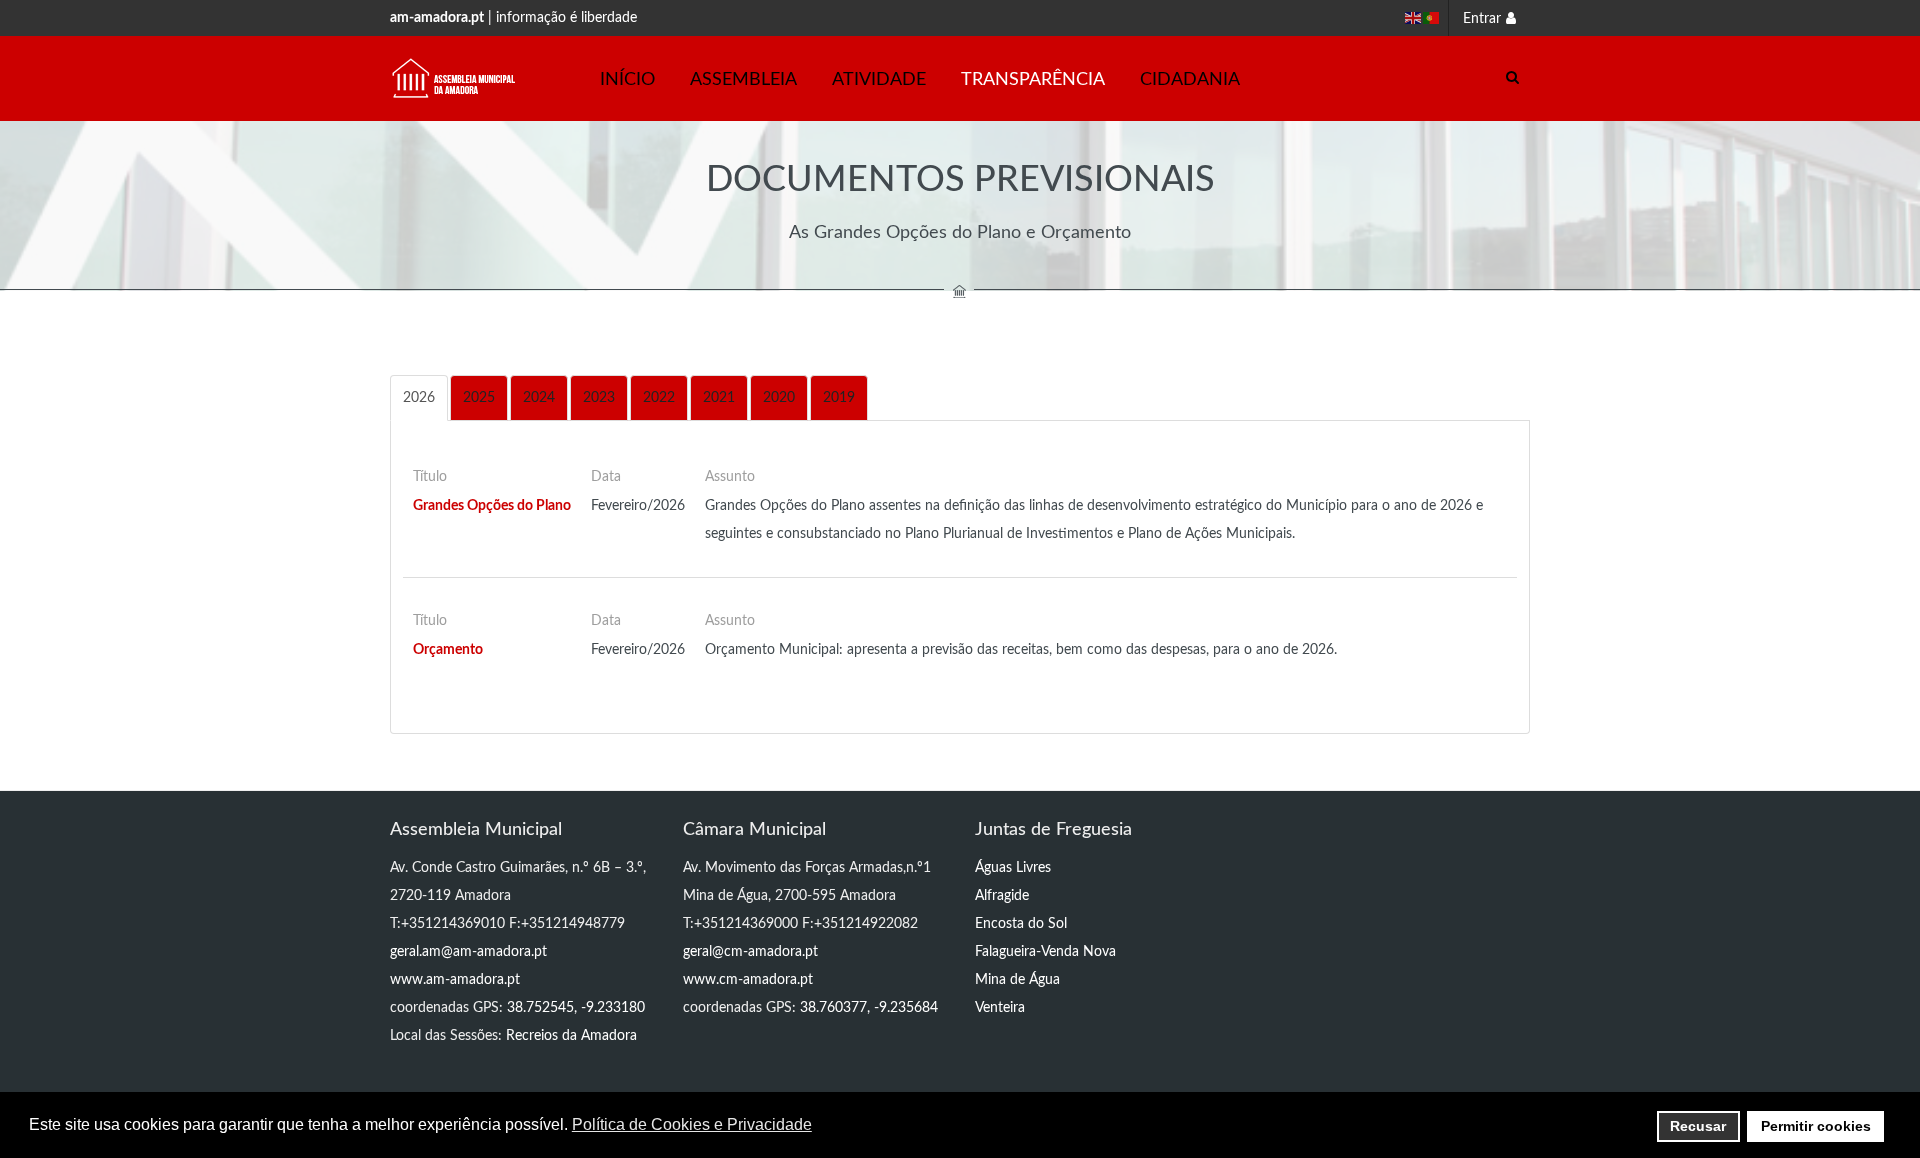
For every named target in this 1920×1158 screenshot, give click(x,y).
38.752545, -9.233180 (576, 1008)
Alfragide (1002, 896)
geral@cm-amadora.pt (750, 952)
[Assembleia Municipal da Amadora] (454, 78)
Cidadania (1190, 80)
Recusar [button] (1698, 1126)
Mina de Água (1017, 980)
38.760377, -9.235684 (869, 1008)
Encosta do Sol (1021, 924)
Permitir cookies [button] (1816, 1126)
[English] (1414, 18)
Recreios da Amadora (571, 1036)
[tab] (419, 398)
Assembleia (743, 80)
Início (627, 80)
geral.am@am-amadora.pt (468, 952)
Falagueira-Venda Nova (1045, 952)
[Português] (1432, 18)
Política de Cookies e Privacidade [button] (692, 1124)
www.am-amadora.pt (455, 980)
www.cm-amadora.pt (748, 980)
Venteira (1000, 1008)
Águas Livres (1013, 868)
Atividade (879, 80)
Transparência (1033, 80)
